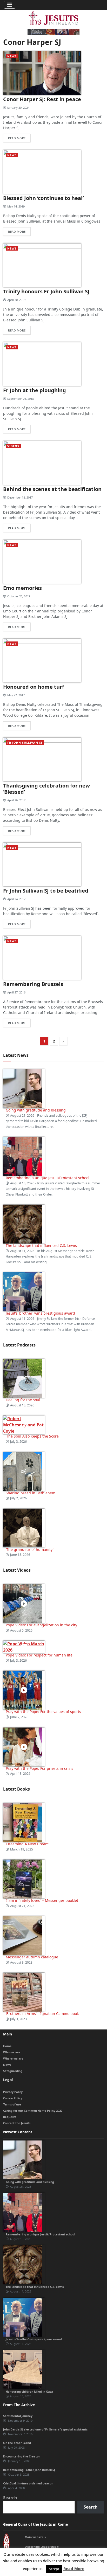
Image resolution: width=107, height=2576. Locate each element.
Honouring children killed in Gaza (29, 2391)
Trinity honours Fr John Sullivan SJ (46, 291)
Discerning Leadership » (42, 2547)
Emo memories (22, 588)
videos (13, 446)
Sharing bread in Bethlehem (31, 1493)
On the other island (17, 2443)
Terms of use (12, 2104)
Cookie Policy (13, 2098)
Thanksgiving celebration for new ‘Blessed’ (46, 789)
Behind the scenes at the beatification (52, 489)
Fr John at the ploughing (35, 390)
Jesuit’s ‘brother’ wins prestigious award (40, 1313)
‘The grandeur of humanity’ (29, 1549)
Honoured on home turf (34, 687)
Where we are (13, 2058)
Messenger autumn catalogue (32, 1957)
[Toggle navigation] (10, 5)
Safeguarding (13, 2071)
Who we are (12, 2052)
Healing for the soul (23, 1400)
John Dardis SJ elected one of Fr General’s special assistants (45, 2429)
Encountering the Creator (22, 2456)
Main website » (35, 2537)
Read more (17, 138)
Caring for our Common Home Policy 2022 (33, 2111)
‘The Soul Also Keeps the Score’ (32, 1436)
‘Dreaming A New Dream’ (27, 1844)
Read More (74, 2568)
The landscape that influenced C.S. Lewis (41, 1245)
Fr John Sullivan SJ (25, 743)
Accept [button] (54, 2569)
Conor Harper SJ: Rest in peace (42, 99)
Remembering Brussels (33, 984)
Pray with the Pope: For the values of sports (43, 1712)
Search (10, 2498)
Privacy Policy (13, 2092)
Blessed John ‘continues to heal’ (43, 198)
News (12, 56)
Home (7, 2046)
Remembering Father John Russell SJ (29, 2470)
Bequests (10, 2117)
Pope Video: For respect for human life (40, 1655)
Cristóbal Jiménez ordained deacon (28, 2483)
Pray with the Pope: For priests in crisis (39, 1768)
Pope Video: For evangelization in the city (42, 1625)
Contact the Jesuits (17, 2123)
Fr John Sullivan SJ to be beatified (46, 891)
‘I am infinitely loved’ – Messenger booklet (42, 1900)
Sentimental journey (18, 2416)
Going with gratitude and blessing (36, 1110)
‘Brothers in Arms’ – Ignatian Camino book (42, 2014)
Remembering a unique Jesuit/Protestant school (48, 1178)
